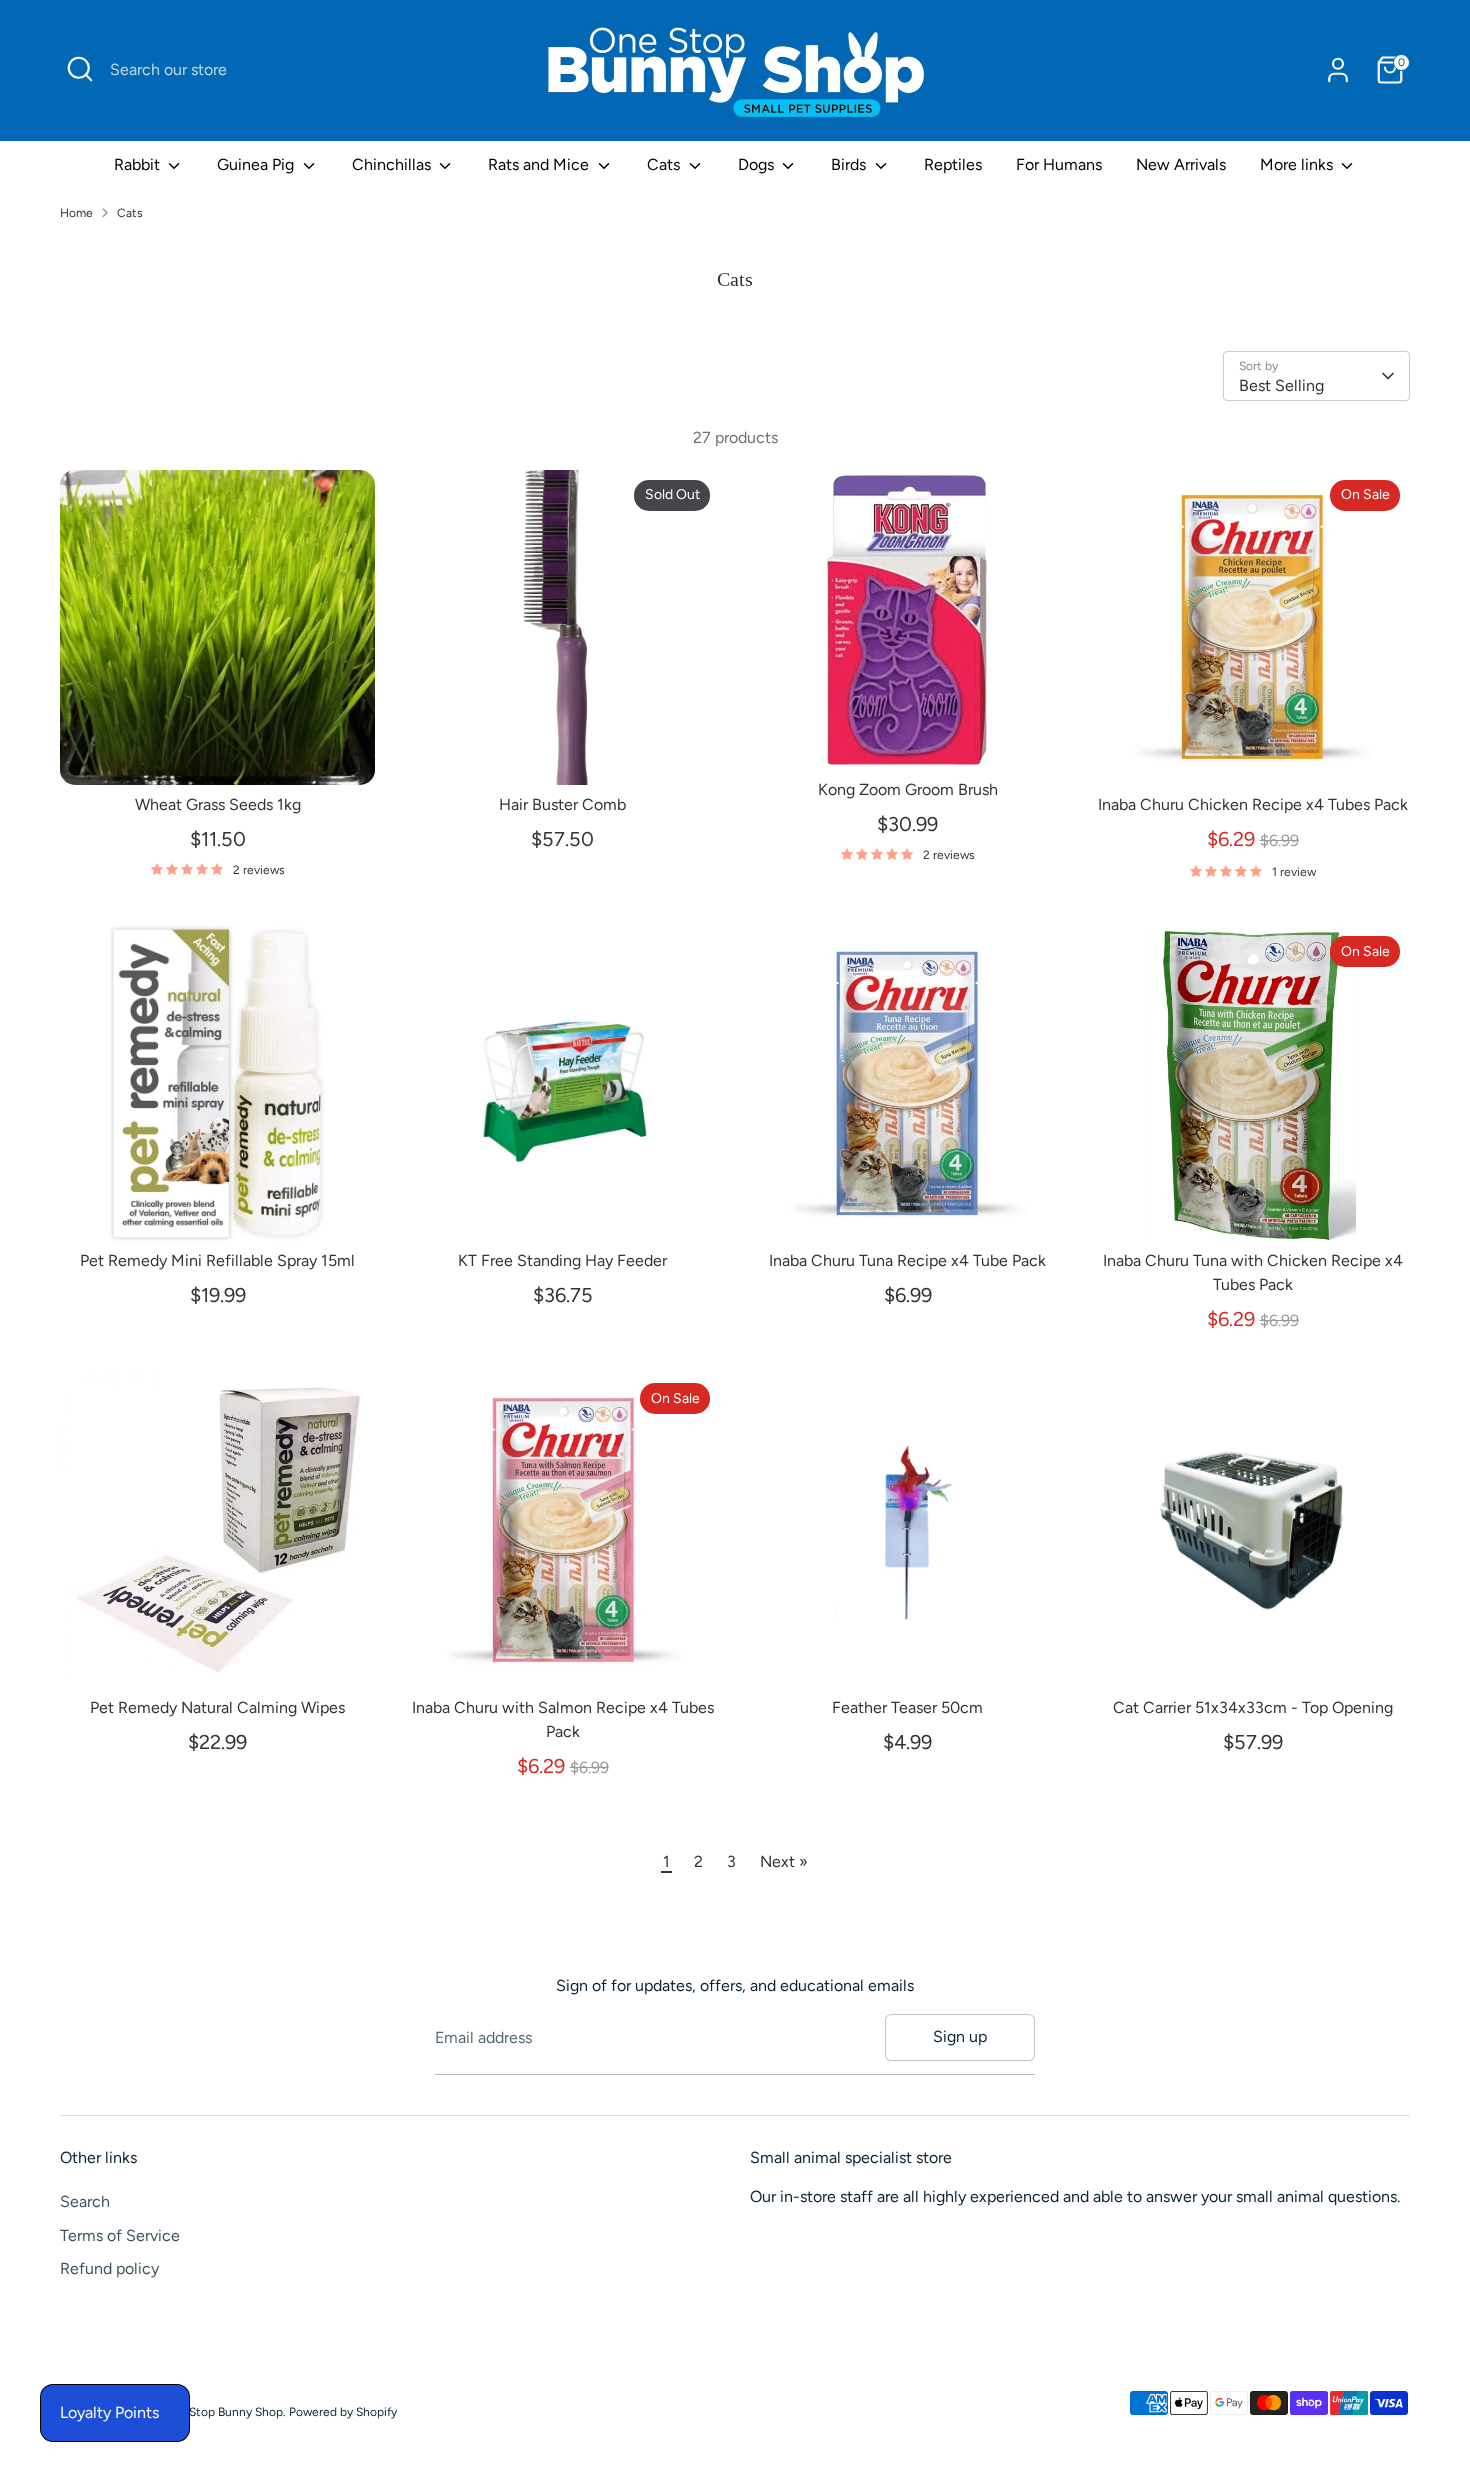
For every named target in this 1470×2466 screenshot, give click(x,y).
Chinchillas (393, 164)
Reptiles (953, 164)
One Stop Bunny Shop (223, 2412)
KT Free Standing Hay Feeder (562, 1260)
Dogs (758, 164)
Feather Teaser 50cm (907, 1707)
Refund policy (109, 2268)
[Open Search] (80, 69)
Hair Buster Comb (562, 804)
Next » (784, 1861)
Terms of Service (120, 2235)
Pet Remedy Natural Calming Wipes (217, 1707)
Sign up (960, 2036)
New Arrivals (1181, 164)
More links (1298, 164)
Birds (850, 164)
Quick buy (219, 750)
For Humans (1059, 164)
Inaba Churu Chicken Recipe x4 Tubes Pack (1253, 804)
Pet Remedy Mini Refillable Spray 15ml (217, 1260)
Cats (665, 164)
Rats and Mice (540, 164)
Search (85, 2201)
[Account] (1338, 70)
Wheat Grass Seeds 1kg (218, 804)
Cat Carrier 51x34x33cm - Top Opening (1253, 1707)
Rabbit (139, 164)
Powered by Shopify (343, 2412)
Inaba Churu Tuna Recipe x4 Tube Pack (907, 1260)
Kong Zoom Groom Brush (908, 789)
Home (76, 213)
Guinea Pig (257, 164)
